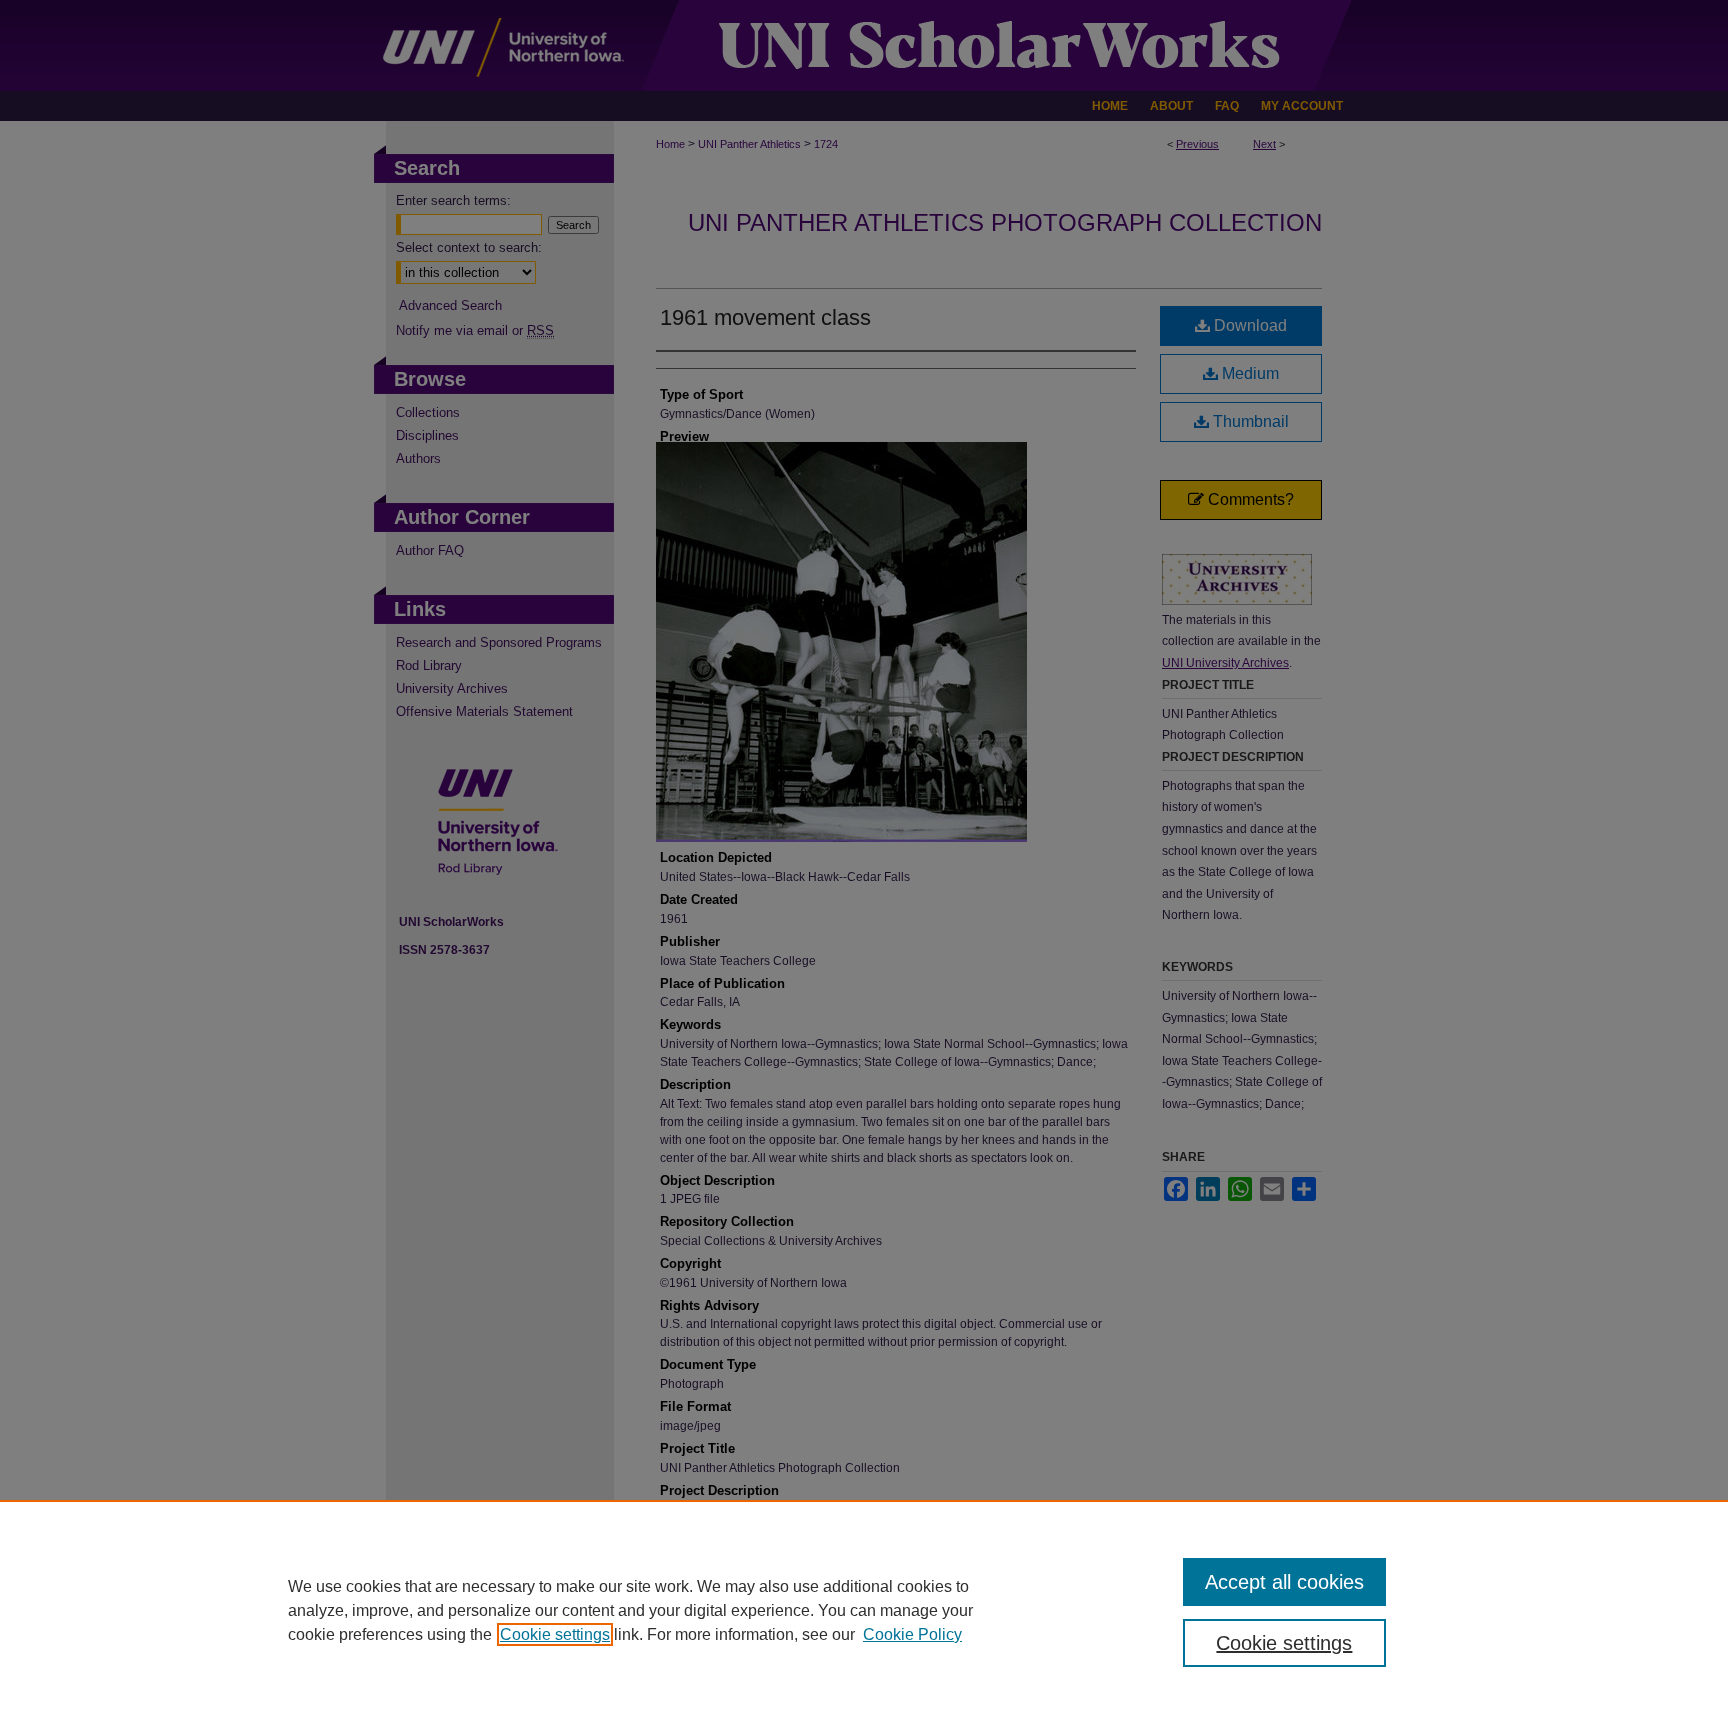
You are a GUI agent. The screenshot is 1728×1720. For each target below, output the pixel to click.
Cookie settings (555, 1634)
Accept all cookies (1284, 1582)
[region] (864, 1610)
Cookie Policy (912, 1634)
